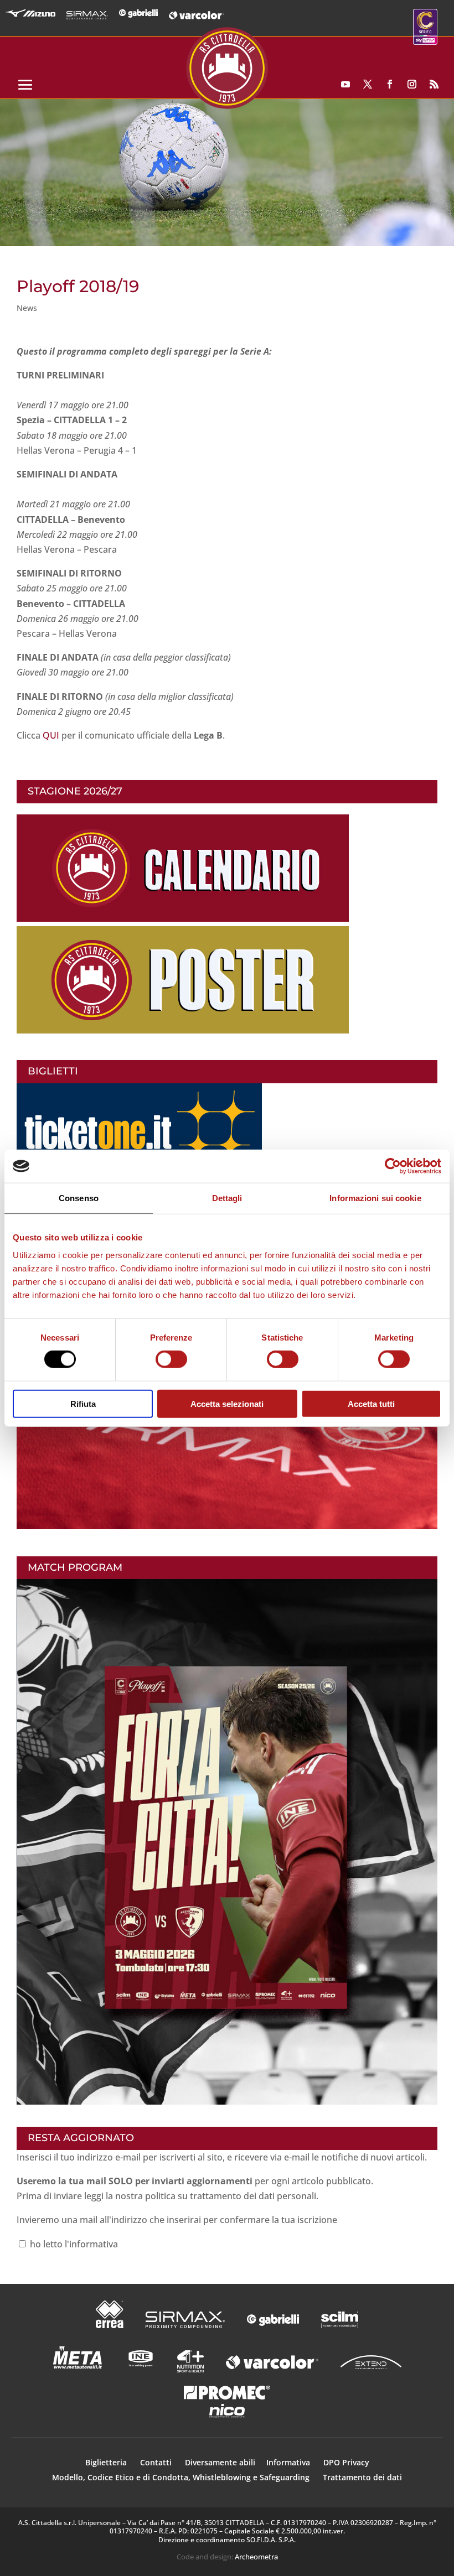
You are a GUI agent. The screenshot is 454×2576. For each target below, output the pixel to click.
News (27, 308)
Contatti (157, 2462)
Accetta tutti (371, 1403)
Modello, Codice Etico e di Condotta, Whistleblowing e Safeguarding (181, 2477)
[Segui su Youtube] (345, 84)
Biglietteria (106, 2462)
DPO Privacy (346, 2462)
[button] (227, 173)
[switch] (171, 1359)
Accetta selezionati (227, 1403)
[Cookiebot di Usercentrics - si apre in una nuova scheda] (393, 1166)
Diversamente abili (220, 2462)
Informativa (289, 2462)
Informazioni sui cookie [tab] (375, 1198)
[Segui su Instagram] (412, 84)
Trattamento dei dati (362, 2477)
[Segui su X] (368, 84)
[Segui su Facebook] (390, 84)
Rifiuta (83, 1403)
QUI (51, 735)
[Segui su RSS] (434, 84)
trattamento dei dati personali (253, 2196)
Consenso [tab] (79, 1198)
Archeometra (256, 2557)
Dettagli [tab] (227, 1198)
